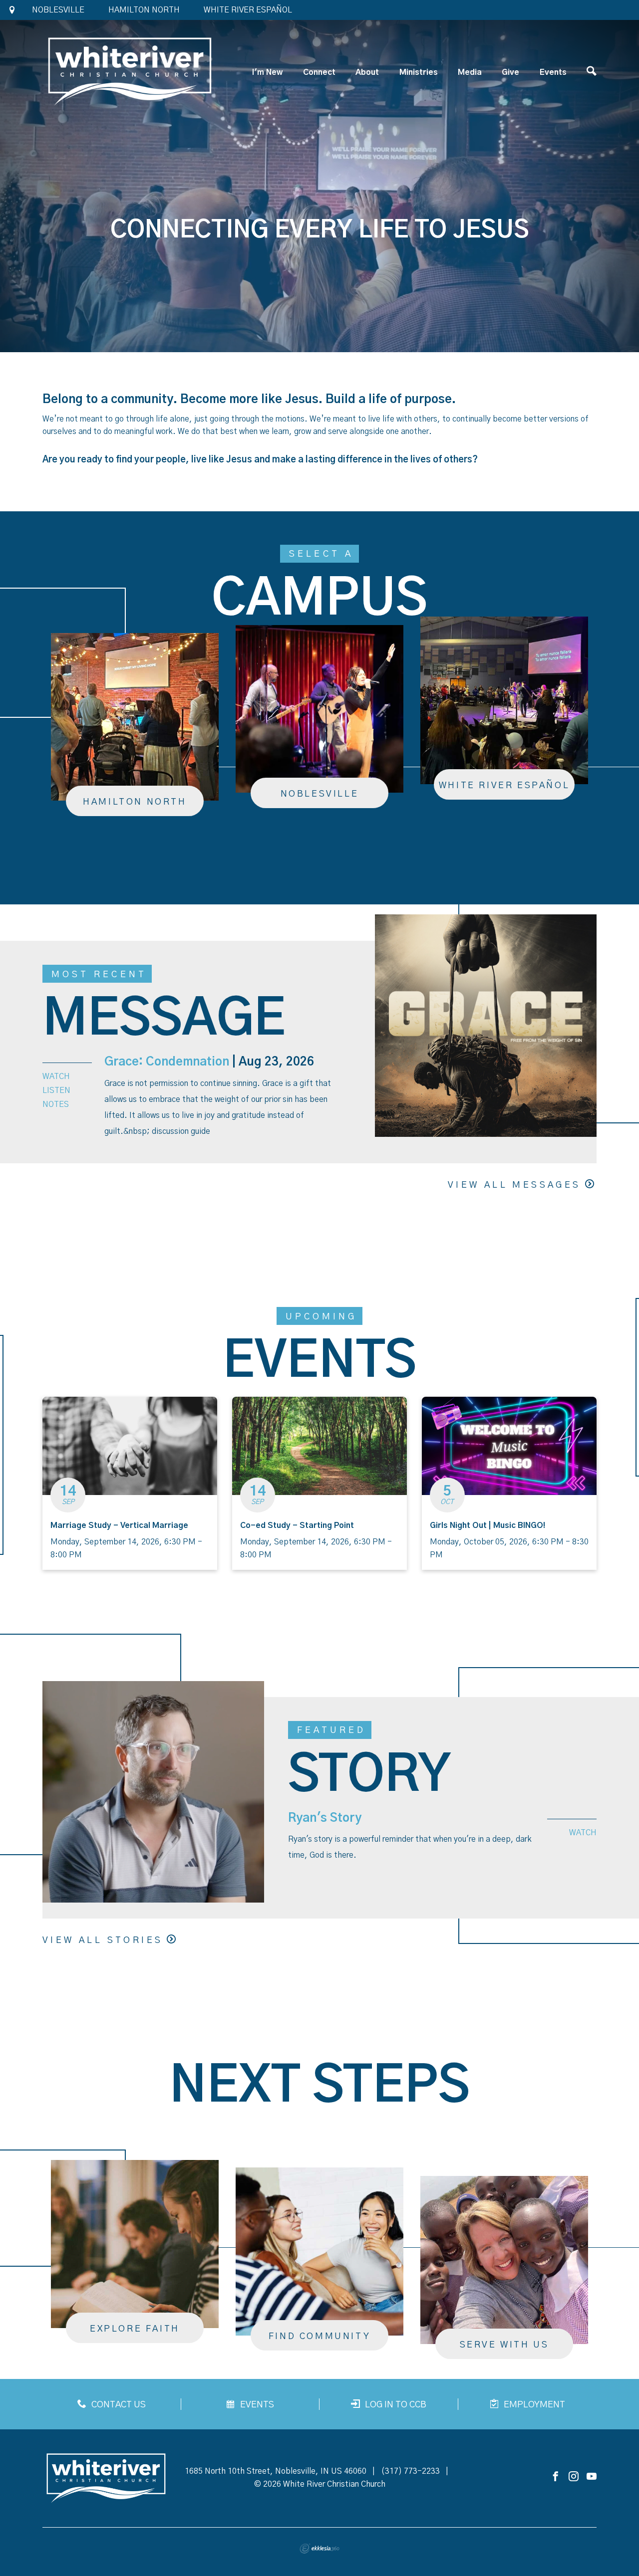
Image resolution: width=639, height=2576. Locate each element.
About (367, 72)
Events (553, 72)
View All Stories (103, 1940)
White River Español (248, 10)
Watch (56, 1076)
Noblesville (58, 10)
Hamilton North (144, 10)
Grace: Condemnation (167, 1062)
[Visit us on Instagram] (574, 2477)
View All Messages (514, 1185)
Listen (56, 1090)
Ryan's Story (325, 1818)
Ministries (419, 72)
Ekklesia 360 (319, 2549)
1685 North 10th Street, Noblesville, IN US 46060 (276, 2471)
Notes (56, 1104)
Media (470, 72)
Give (510, 72)
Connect (319, 72)
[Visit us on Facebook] (556, 2477)
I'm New (267, 72)
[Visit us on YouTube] (592, 2477)
